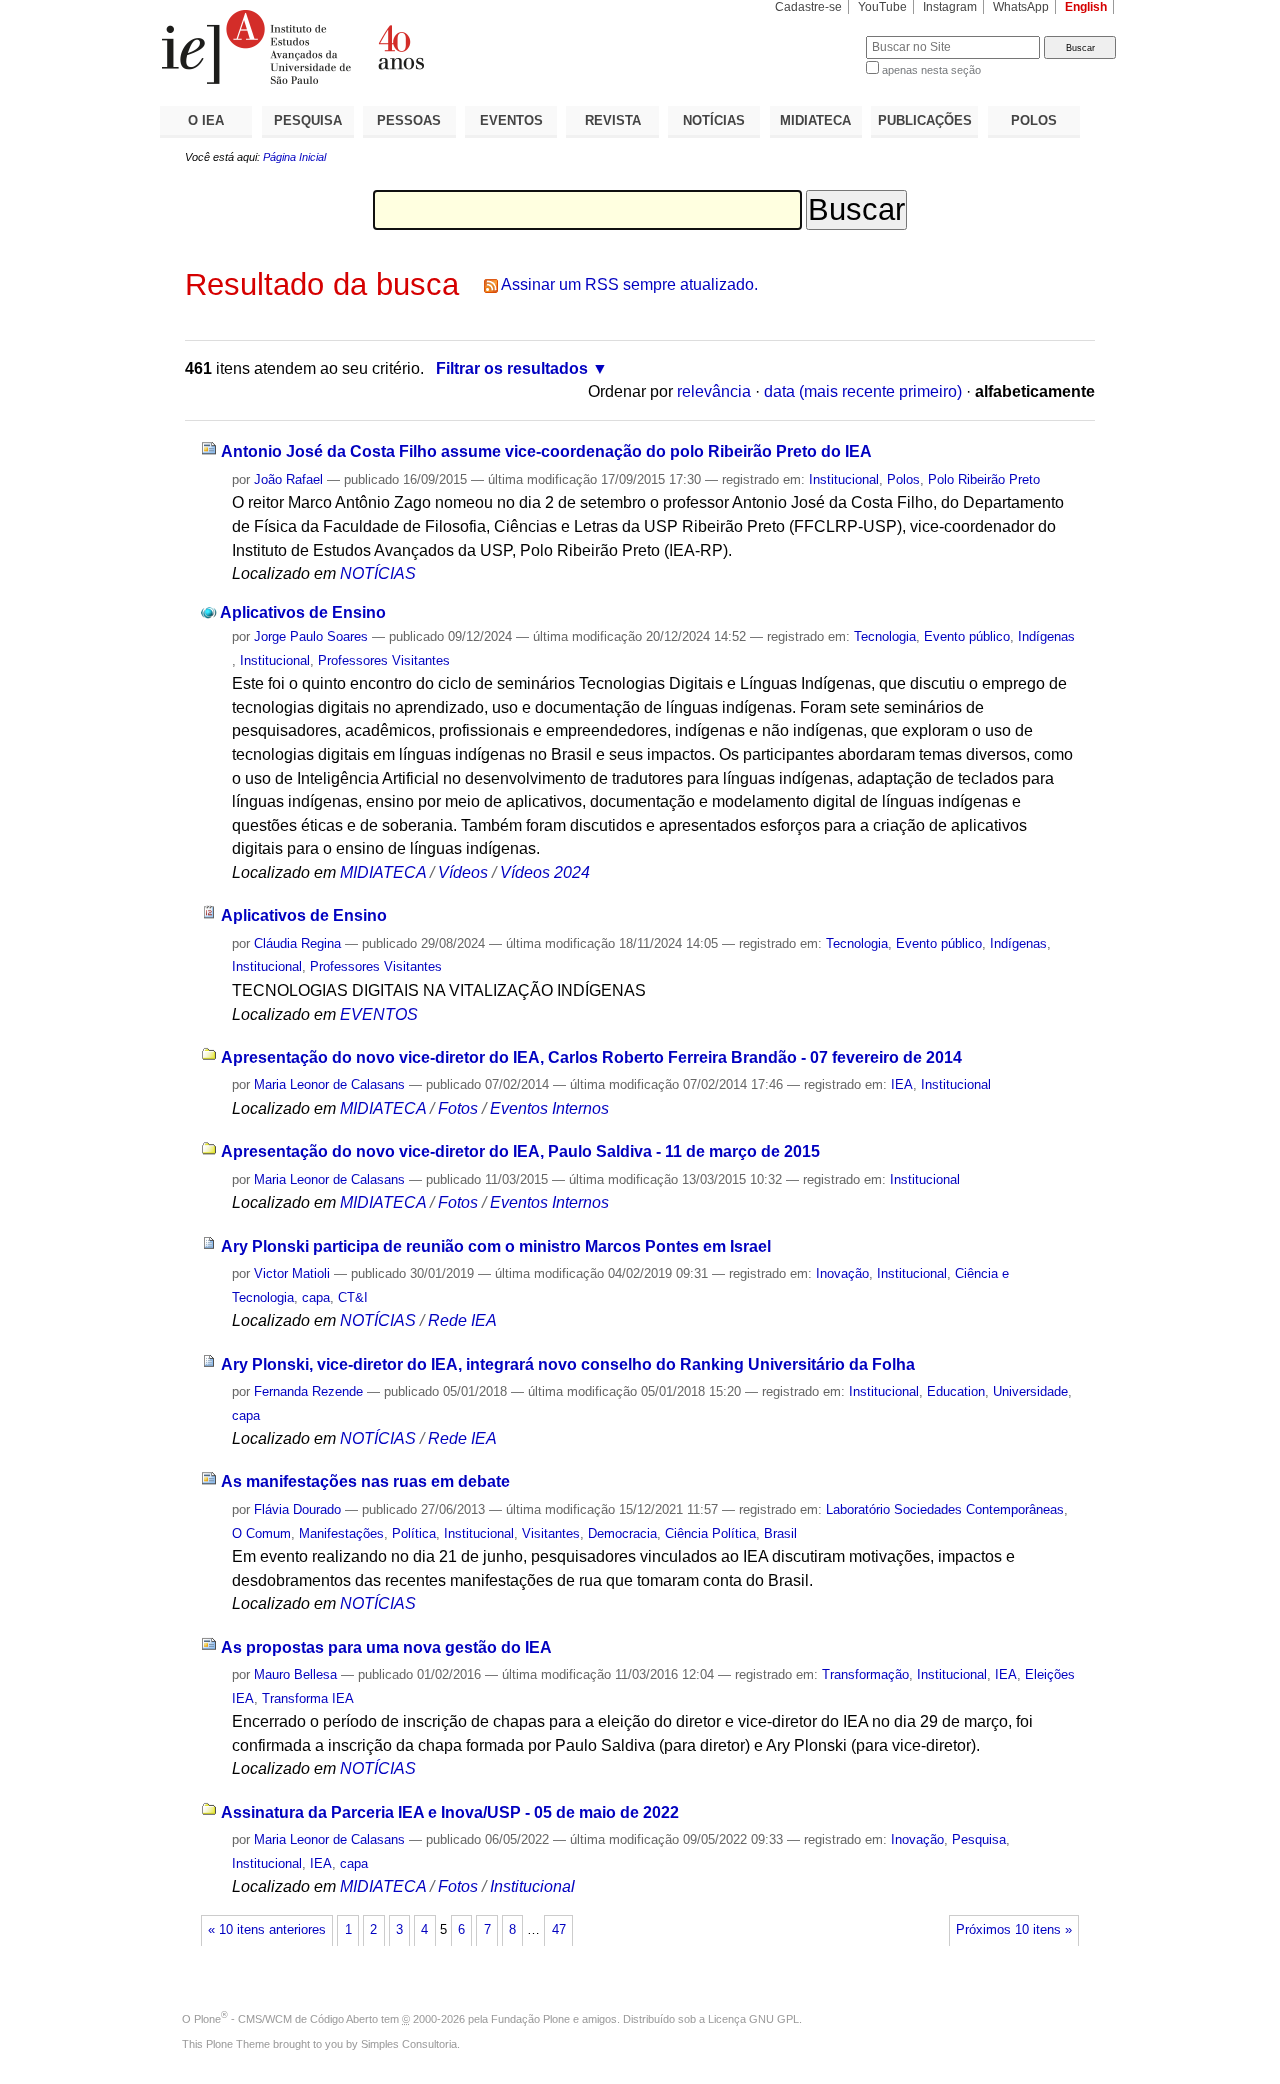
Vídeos (463, 872)
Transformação (865, 1674)
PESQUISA (308, 120)
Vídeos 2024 (545, 872)
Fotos (458, 1108)
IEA (902, 1084)
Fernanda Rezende (308, 1391)
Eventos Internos (549, 1108)
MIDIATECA (815, 120)
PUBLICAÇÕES (925, 120)
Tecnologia (885, 636)
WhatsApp (1021, 7)
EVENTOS (511, 120)
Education (956, 1391)
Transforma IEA (308, 1698)
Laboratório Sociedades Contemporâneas (945, 1509)
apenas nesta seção (931, 70)
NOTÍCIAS (714, 120)
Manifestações (341, 1533)
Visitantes (551, 1533)
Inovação (842, 1273)
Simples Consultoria (409, 2044)
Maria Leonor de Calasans (329, 1084)
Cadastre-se (808, 7)
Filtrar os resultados (512, 368)
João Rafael (288, 479)
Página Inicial (294, 157)
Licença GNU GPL (753, 2019)
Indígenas (1046, 636)
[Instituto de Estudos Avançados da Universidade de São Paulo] (400, 47)
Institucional (844, 479)
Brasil (780, 1533)
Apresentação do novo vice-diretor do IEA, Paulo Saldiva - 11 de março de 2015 (520, 1151)
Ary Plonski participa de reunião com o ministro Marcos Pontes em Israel (496, 1246)
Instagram (950, 7)
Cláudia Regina (297, 943)
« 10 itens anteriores (267, 1930)
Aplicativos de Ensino (303, 612)
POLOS (1034, 120)
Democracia (622, 1533)
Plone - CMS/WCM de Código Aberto (286, 2019)
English (1086, 7)
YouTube (882, 7)
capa (316, 1297)
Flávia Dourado (297, 1509)
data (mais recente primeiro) (863, 391)
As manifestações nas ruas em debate (365, 1481)
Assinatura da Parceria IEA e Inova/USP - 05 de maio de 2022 (450, 1812)
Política (414, 1533)
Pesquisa (979, 1839)
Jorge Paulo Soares (311, 636)
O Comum (261, 1533)
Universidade (1030, 1391)
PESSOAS (409, 120)
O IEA (206, 120)
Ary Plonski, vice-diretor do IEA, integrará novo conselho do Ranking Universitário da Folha (568, 1364)
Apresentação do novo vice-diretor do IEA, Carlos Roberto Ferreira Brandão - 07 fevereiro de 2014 (591, 1057)
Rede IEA (462, 1320)
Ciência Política (710, 1533)
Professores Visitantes (384, 660)
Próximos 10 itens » (1014, 1930)
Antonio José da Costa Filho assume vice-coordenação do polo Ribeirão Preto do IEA (546, 451)
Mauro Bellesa (295, 1674)
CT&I (353, 1297)
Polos (903, 479)
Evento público (967, 636)
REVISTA (613, 120)
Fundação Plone (530, 2019)
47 (559, 1930)
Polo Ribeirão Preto (984, 479)
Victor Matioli (292, 1273)
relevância (714, 391)
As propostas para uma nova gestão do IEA (386, 1647)
